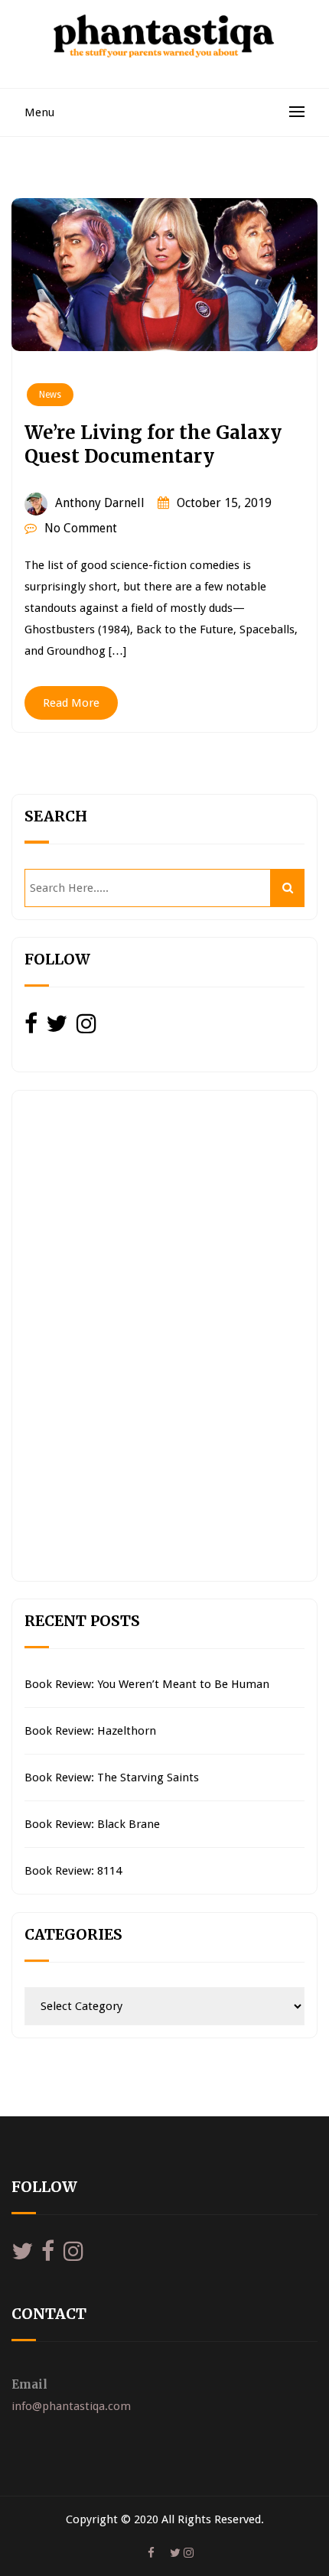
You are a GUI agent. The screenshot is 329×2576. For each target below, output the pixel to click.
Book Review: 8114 (73, 1871)
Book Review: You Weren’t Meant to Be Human (147, 1684)
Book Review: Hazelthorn (90, 1731)
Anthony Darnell (100, 503)
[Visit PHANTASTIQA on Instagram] (86, 1028)
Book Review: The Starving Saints (112, 1778)
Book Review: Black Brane (92, 1824)
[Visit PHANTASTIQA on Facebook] (31, 1028)
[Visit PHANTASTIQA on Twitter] (57, 1028)
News (50, 395)
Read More (71, 703)
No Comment (81, 528)
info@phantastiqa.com (71, 2406)
